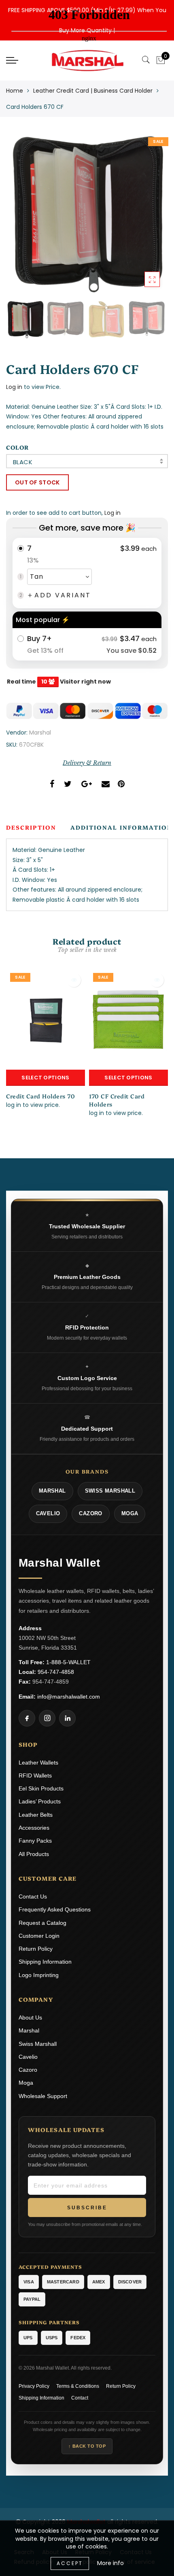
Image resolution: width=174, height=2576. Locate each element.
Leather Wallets (38, 1763)
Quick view (74, 980)
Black (23, 462)
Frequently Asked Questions (55, 1909)
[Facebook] (27, 1718)
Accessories (34, 1828)
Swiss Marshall (38, 2044)
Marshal (40, 733)
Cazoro (28, 2070)
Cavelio (28, 2057)
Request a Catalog (42, 1923)
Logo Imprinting (39, 1975)
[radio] (87, 573)
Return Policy (36, 1949)
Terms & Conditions (78, 2386)
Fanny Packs (35, 1841)
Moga (26, 2083)
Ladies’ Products (40, 1801)
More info (110, 2563)
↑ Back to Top (87, 2446)
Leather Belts (36, 1815)
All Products (34, 1854)
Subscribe (87, 2208)
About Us (30, 2017)
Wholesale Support (43, 2096)
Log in (14, 387)
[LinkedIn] (67, 1718)
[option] (87, 216)
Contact (80, 2398)
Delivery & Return (87, 763)
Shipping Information (45, 1962)
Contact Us (33, 1896)
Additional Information (121, 827)
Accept (70, 2563)
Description (31, 827)
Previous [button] (21, 220)
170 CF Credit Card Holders (117, 1100)
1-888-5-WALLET (68, 1662)
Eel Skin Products (41, 1788)
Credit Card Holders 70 (40, 1096)
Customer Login (39, 1936)
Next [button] (143, 220)
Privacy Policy (34, 2386)
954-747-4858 (56, 1672)
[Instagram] (47, 1718)
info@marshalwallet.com (69, 1697)
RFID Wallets (35, 1775)
